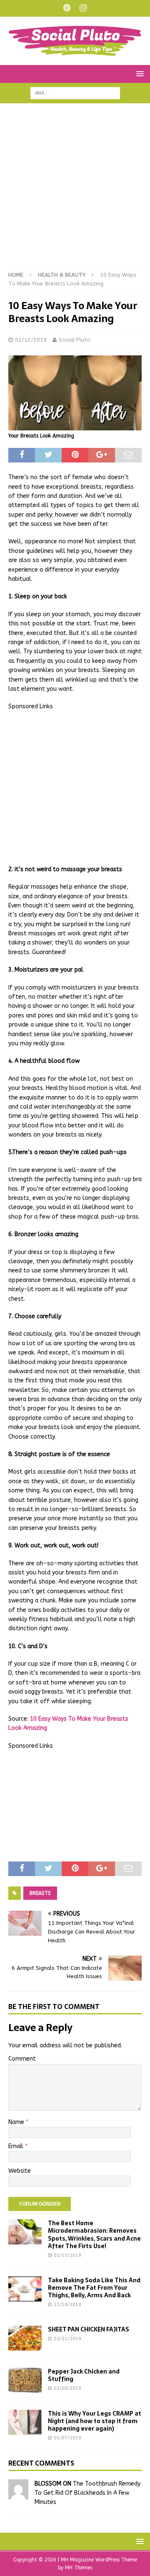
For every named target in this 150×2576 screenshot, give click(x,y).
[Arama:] (75, 93)
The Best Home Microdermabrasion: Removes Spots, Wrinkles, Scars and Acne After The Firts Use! (94, 2235)
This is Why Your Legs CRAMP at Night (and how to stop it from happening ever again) (95, 2421)
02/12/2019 (31, 340)
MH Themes (79, 2568)
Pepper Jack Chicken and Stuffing (84, 2375)
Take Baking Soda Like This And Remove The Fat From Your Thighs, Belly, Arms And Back (94, 2288)
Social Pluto (75, 340)
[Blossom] (18, 2494)
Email (17, 2146)
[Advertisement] (75, 190)
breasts (40, 1893)
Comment (22, 2059)
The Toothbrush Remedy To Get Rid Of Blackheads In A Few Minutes (87, 2493)
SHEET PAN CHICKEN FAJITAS (89, 2329)
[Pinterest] (67, 8)
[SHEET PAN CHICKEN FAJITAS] (25, 2338)
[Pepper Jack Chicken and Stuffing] (25, 2380)
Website (20, 2171)
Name (17, 2122)
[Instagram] (83, 8)
